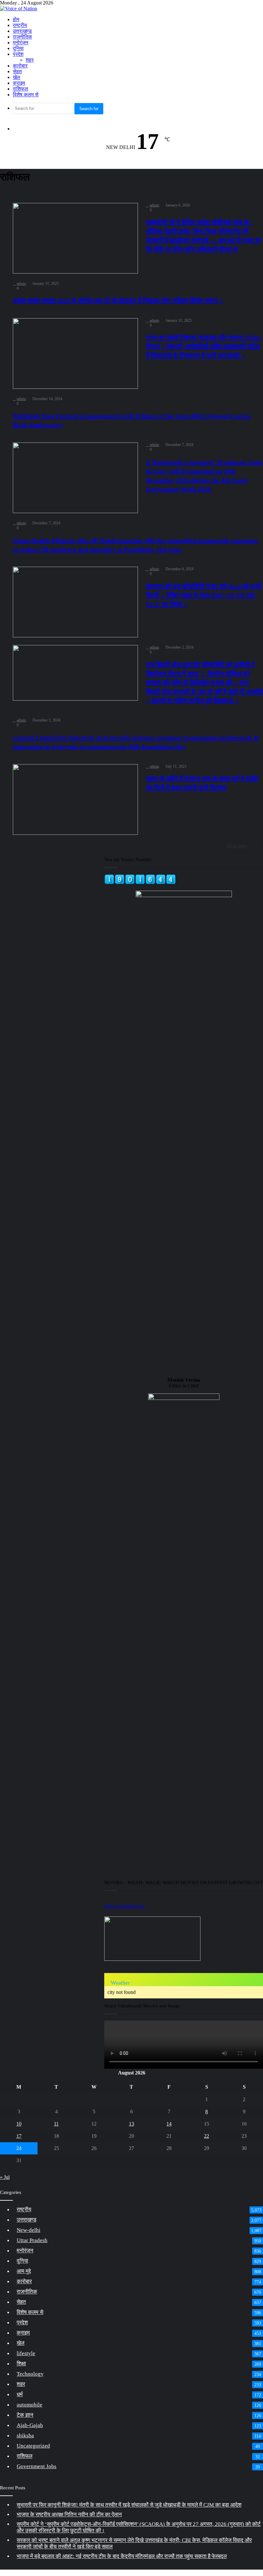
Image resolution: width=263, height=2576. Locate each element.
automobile (30, 2405)
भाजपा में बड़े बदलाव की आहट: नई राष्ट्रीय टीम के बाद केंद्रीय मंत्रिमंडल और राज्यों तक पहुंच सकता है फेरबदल (122, 2556)
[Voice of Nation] (19, 9)
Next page (237, 846)
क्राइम (19, 83)
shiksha (25, 2436)
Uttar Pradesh (32, 2240)
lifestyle (26, 2353)
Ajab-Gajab (30, 2425)
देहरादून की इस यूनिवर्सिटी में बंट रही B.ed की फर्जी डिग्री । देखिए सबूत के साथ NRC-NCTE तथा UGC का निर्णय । (204, 595)
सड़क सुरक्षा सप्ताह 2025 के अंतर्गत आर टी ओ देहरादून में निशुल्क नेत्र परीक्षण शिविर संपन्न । (118, 301)
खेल (17, 77)
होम (16, 19)
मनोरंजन (21, 43)
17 (19, 2136)
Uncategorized (33, 2446)
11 (56, 2124)
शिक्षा (21, 2364)
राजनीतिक (22, 37)
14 (169, 2124)
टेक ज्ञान (25, 2415)
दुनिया (18, 48)
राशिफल (21, 89)
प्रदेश (18, 54)
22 (207, 2136)
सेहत (17, 71)
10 (19, 2124)
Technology (30, 2374)
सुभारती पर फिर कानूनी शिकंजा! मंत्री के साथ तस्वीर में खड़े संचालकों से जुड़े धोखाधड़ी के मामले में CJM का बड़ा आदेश (129, 2505)
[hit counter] (140, 883)
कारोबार (20, 66)
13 (131, 2124)
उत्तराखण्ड (22, 31)
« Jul (5, 2177)
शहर (30, 60)
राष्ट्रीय (20, 25)
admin (154, 205)
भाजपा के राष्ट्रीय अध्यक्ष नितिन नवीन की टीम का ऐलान (69, 2515)
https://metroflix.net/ (124, 1906)
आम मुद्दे (24, 2271)
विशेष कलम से (26, 95)
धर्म (20, 2394)
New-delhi (29, 2230)
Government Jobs (37, 2466)
